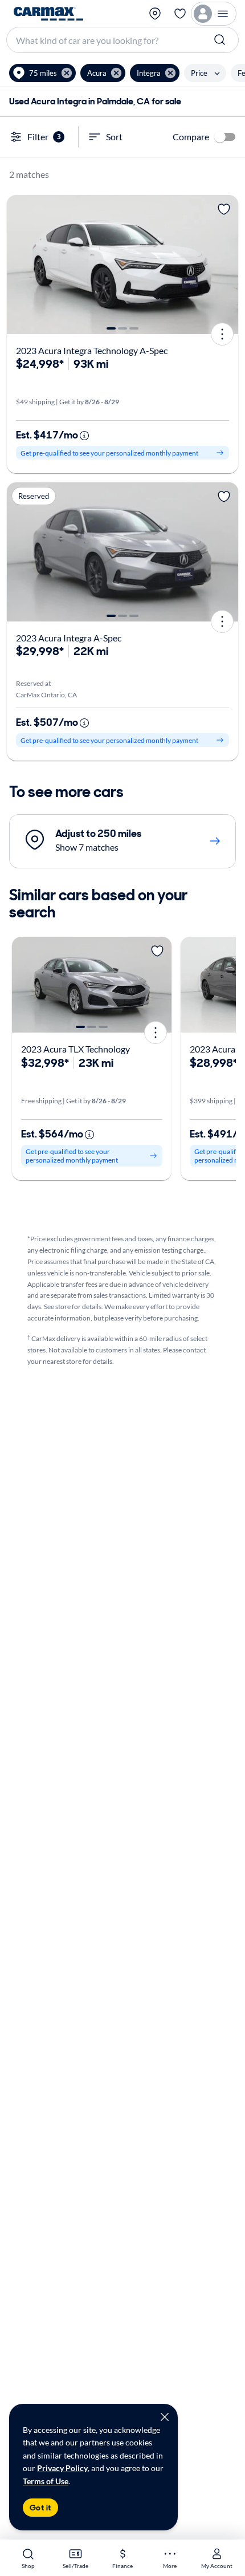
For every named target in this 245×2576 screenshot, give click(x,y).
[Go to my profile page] (214, 14)
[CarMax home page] (48, 14)
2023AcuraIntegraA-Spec (69, 638)
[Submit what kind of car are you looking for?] (221, 40)
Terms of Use (46, 2481)
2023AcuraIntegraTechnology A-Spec (92, 350)
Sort (114, 137)
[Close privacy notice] (165, 2417)
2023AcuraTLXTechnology (75, 1049)
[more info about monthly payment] (84, 436)
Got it (40, 2508)
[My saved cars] (180, 14)
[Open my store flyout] (156, 14)
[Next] (226, 265)
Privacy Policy (62, 2468)
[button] (42, 73)
